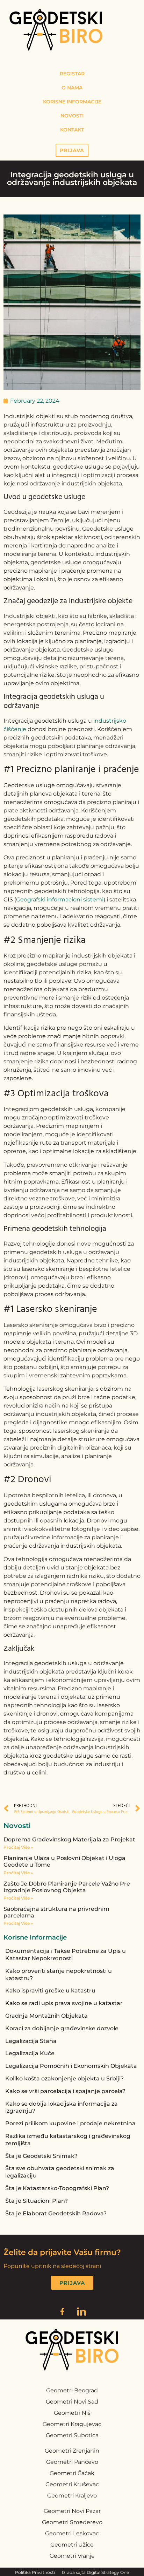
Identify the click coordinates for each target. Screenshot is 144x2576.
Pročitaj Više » (18, 1847)
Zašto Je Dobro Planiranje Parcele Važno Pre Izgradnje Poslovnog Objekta (67, 1887)
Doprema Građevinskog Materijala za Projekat (69, 1839)
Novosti (72, 116)
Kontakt (72, 130)
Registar (72, 74)
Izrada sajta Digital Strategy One (95, 2572)
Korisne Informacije (72, 102)
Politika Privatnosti (35, 2572)
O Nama (72, 88)
